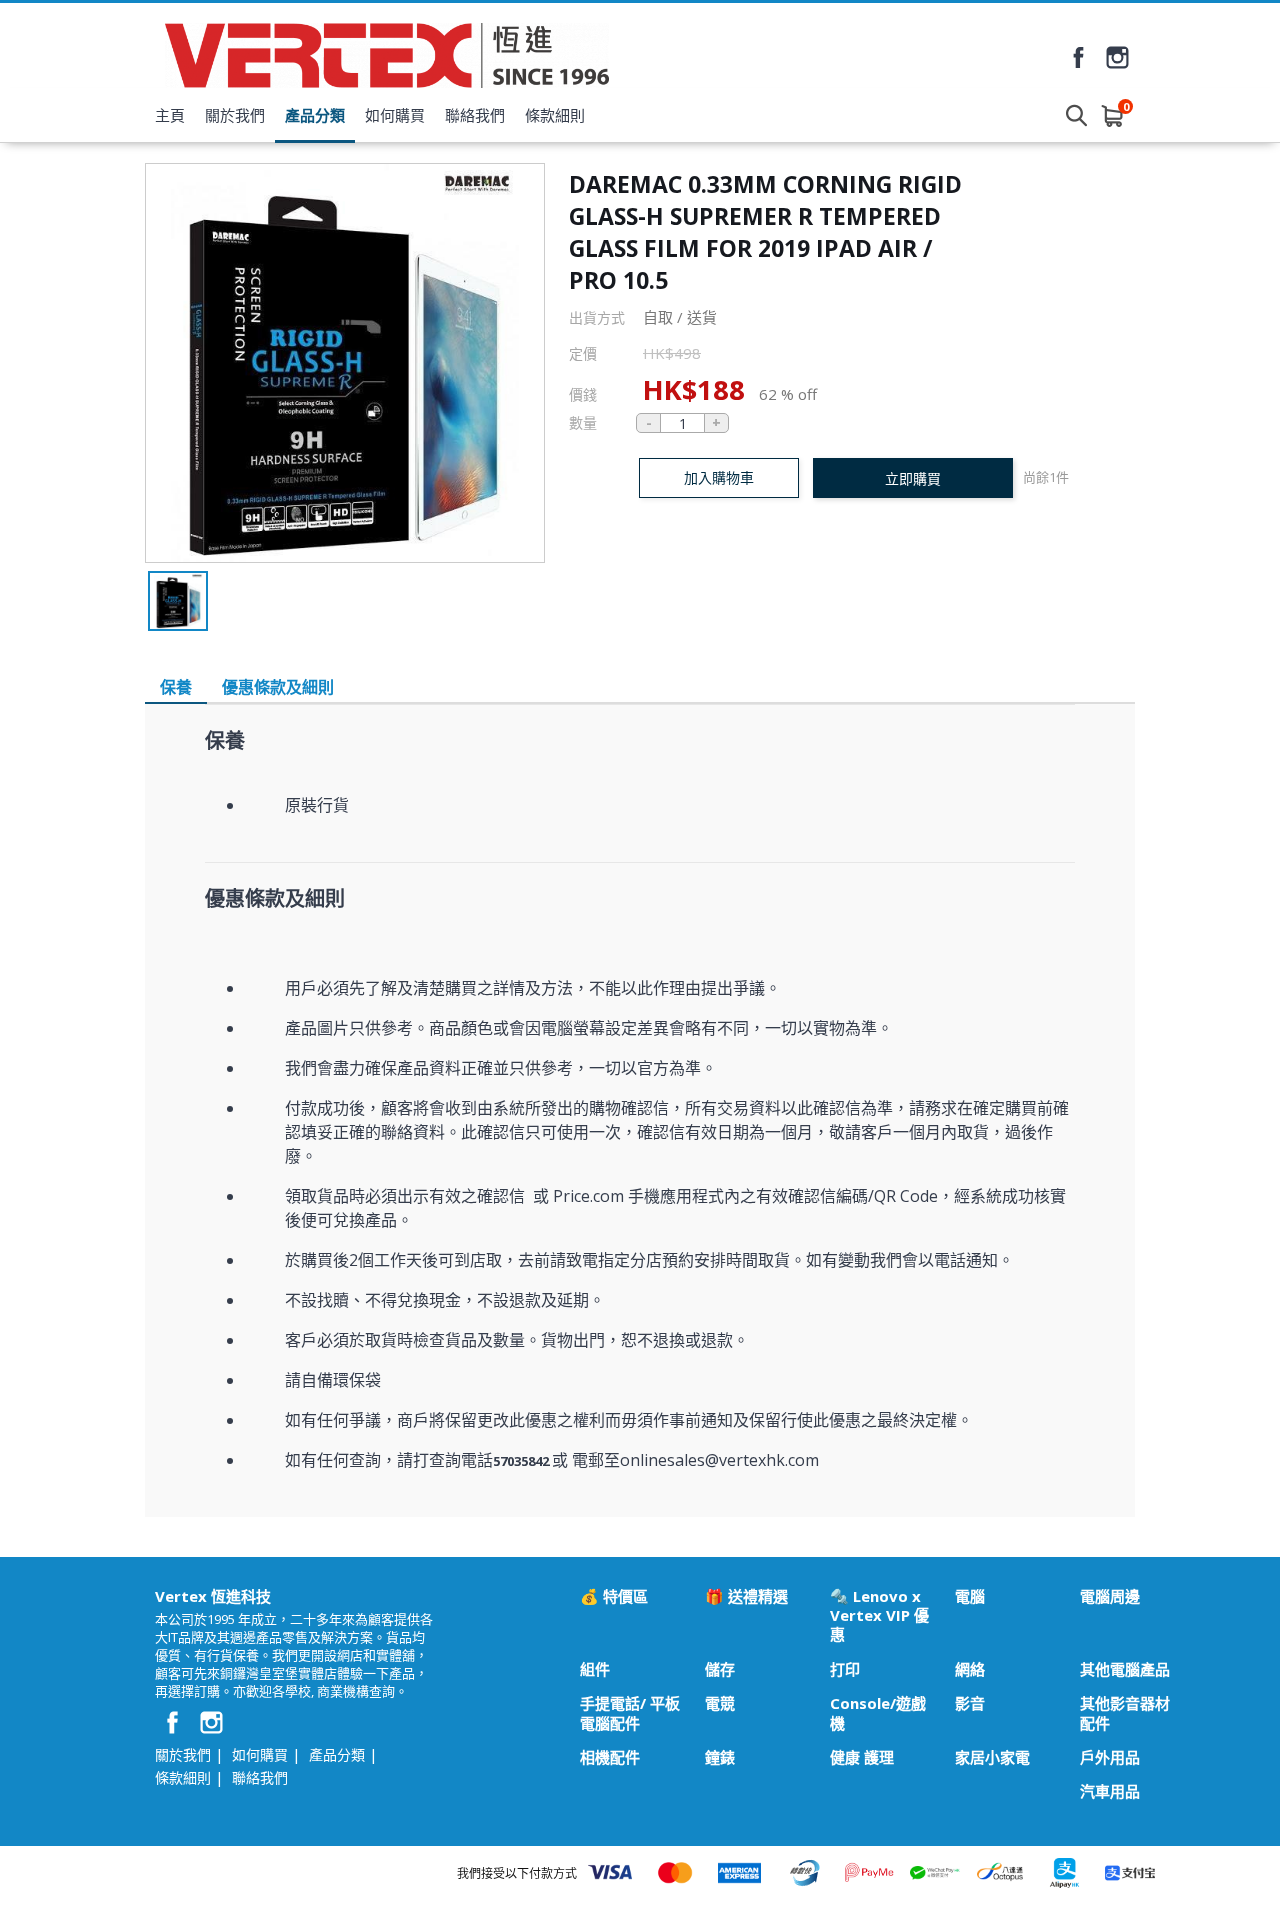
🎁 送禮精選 (746, 1596)
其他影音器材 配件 (1125, 1713)
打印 (845, 1669)
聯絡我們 (475, 115)
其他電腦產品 (1125, 1669)
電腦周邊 (1110, 1596)
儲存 (720, 1669)
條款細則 (555, 115)
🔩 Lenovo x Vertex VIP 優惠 (879, 1616)
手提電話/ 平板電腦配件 (630, 1713)
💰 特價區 (614, 1596)
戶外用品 (1110, 1757)
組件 (595, 1669)
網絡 (970, 1669)
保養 (176, 687)
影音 (970, 1703)
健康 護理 (862, 1757)
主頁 (170, 115)
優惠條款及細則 (278, 687)
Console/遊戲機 (878, 1713)
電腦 (970, 1596)
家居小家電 (992, 1757)
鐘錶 (720, 1757)
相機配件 (610, 1757)
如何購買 (395, 115)
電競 (720, 1703)
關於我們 (235, 115)
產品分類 (315, 115)
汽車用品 (1110, 1791)
